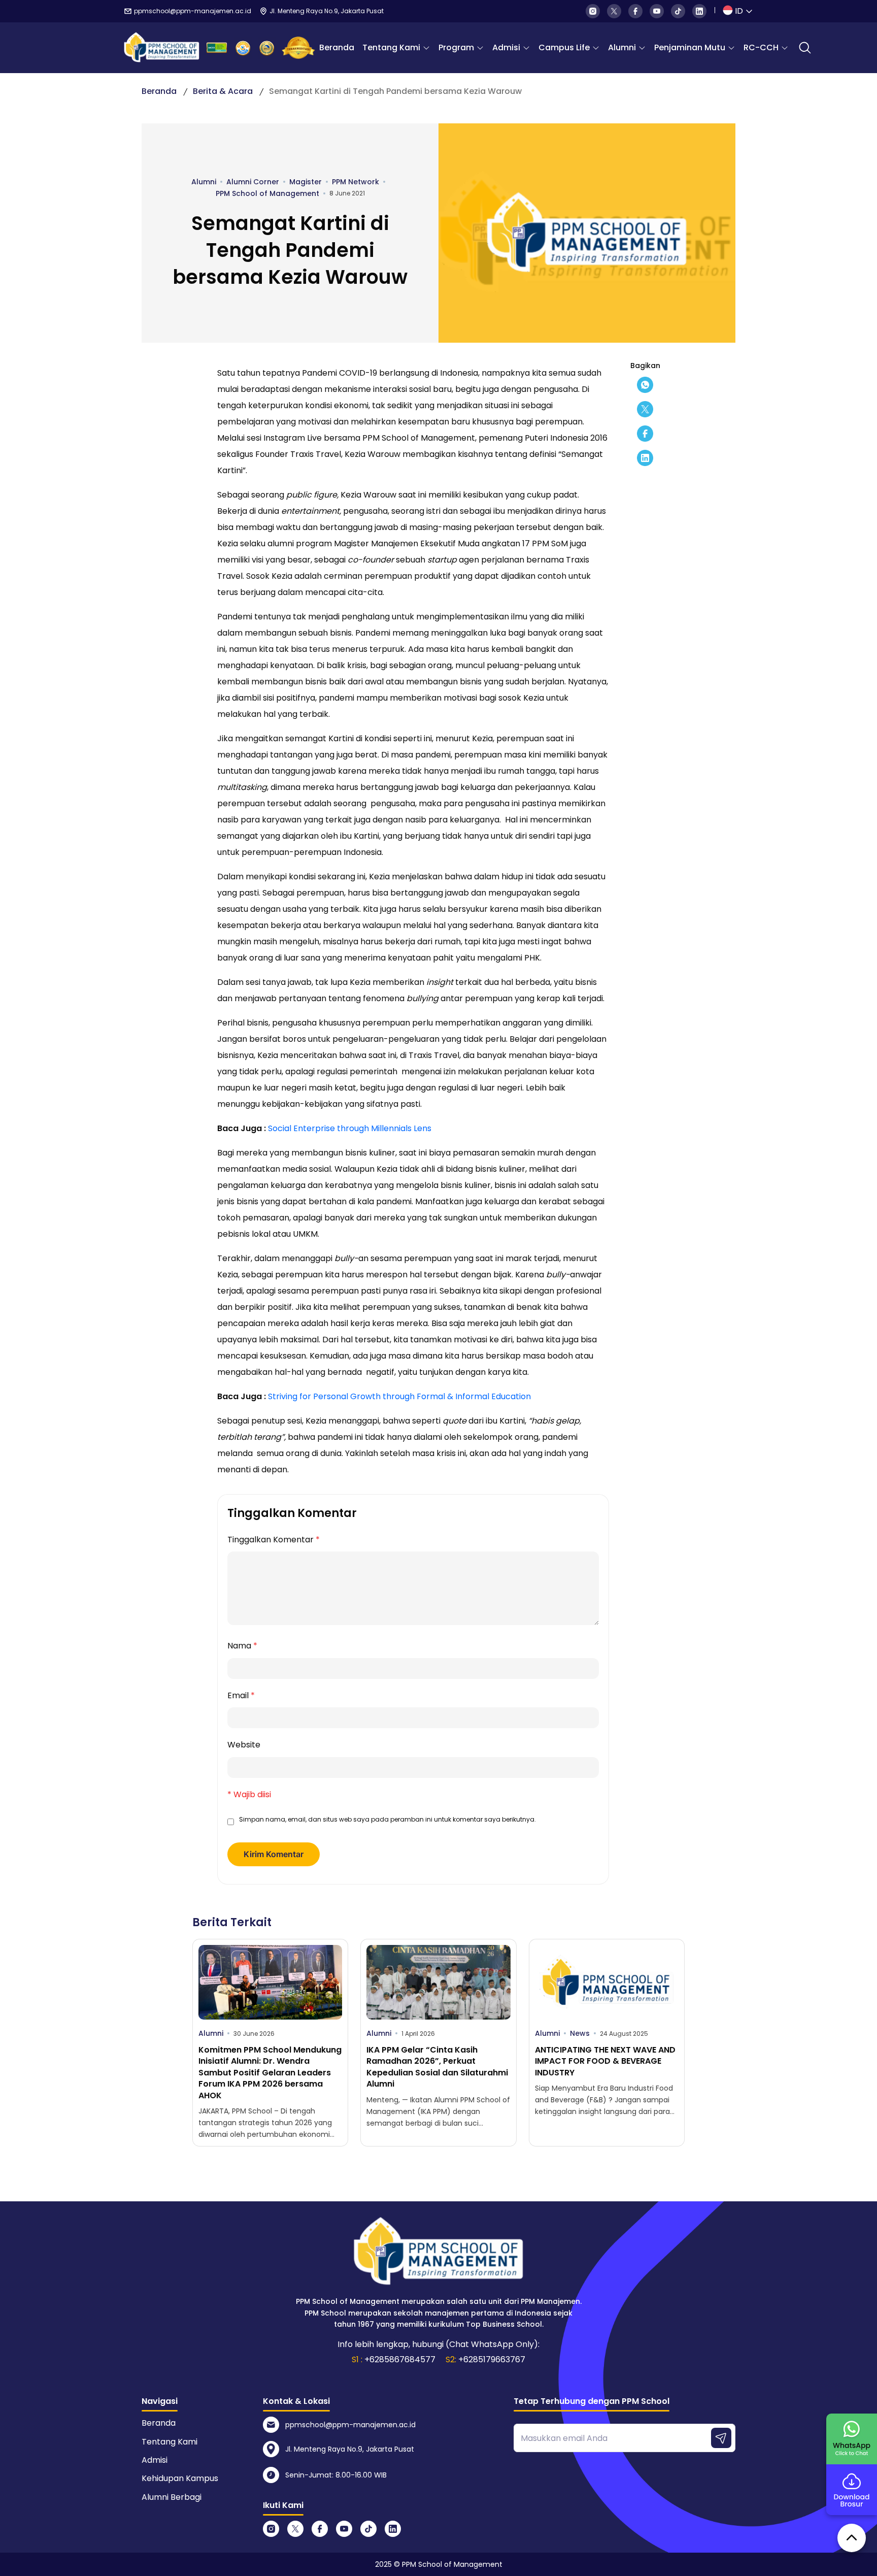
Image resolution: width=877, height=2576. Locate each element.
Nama (242, 1646)
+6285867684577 (400, 2359)
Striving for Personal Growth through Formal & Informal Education (399, 1396)
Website (244, 1745)
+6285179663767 (492, 2359)
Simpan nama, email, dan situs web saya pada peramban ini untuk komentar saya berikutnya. (387, 1819)
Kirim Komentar (274, 1854)
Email (241, 1695)
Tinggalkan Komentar (274, 1540)
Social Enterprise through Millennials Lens (350, 1128)
